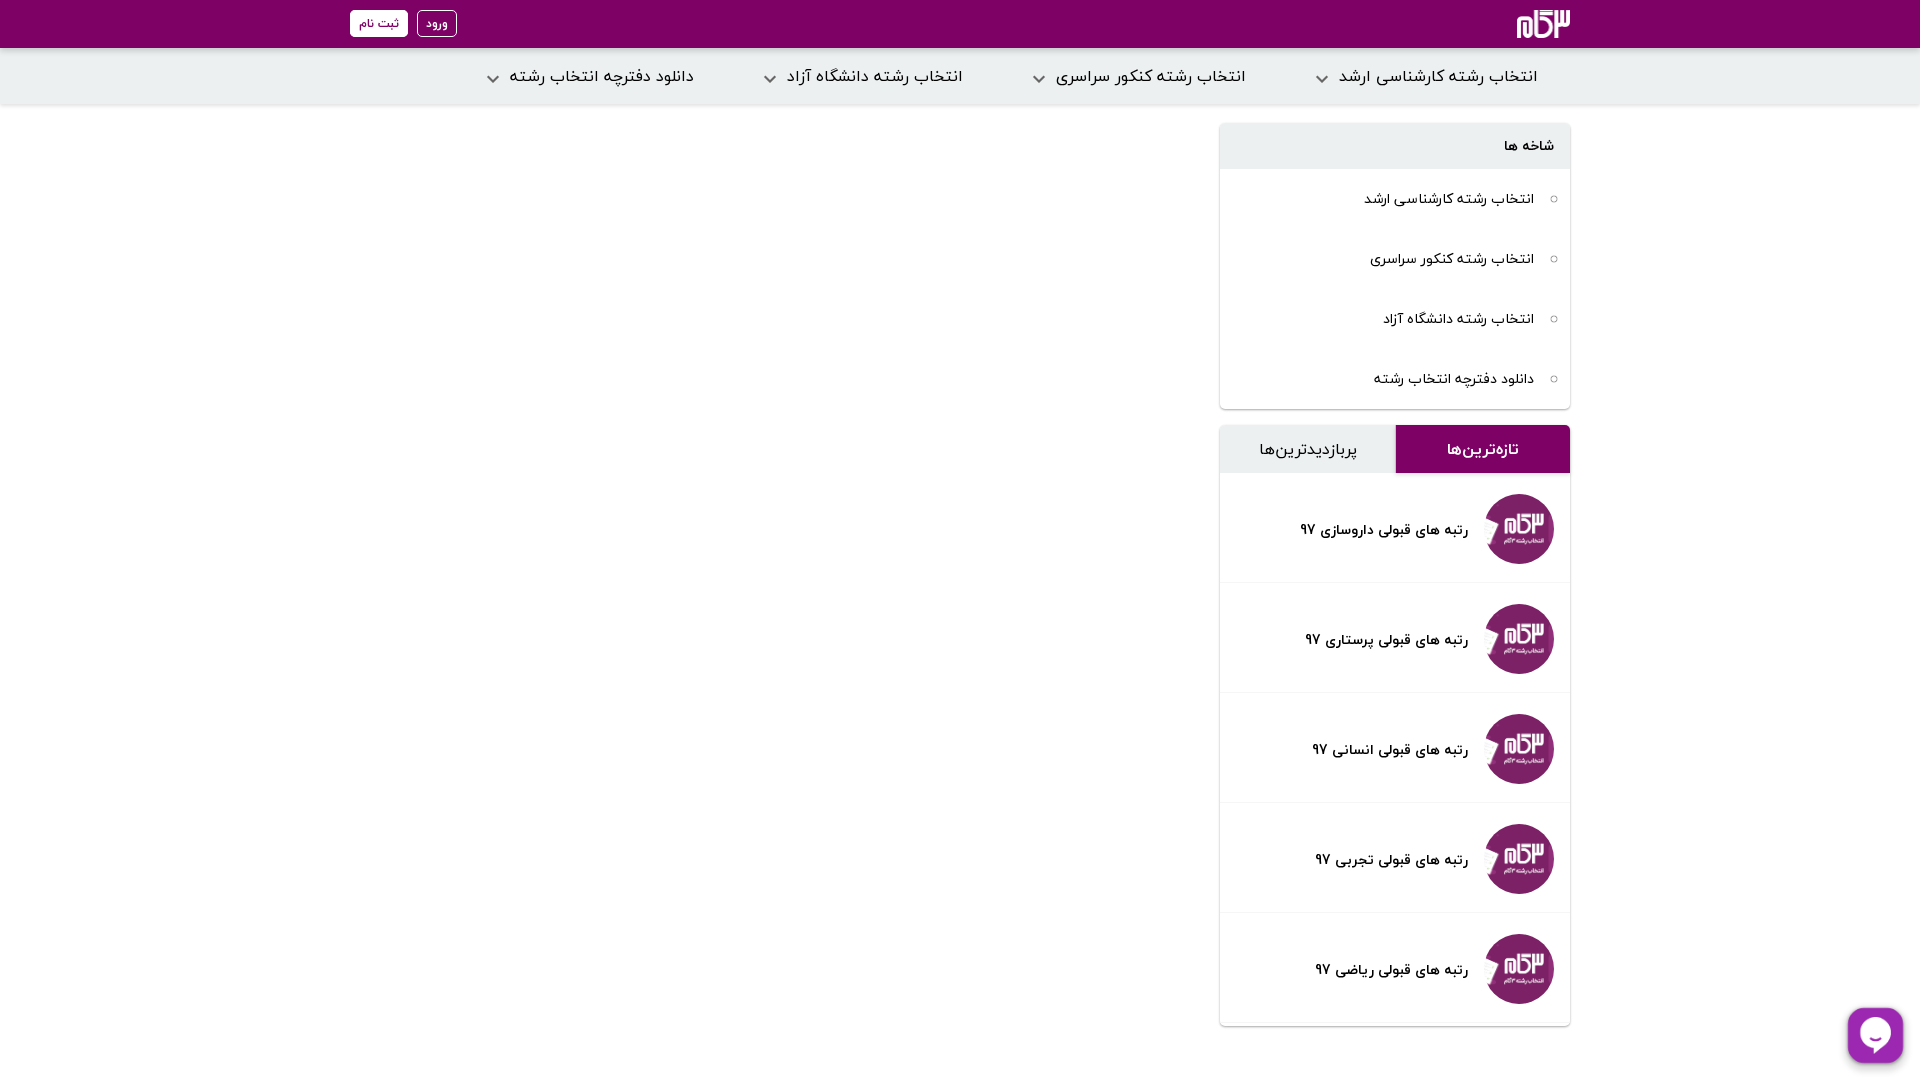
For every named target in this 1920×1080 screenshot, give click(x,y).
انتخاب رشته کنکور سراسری (1452, 258)
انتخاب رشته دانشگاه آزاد (1458, 318)
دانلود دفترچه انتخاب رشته (1454, 378)
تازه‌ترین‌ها (1483, 449)
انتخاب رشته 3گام (1516, 24)
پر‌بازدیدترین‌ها (1308, 449)
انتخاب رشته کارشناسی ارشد (1449, 198)
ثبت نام (379, 23)
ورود (437, 23)
